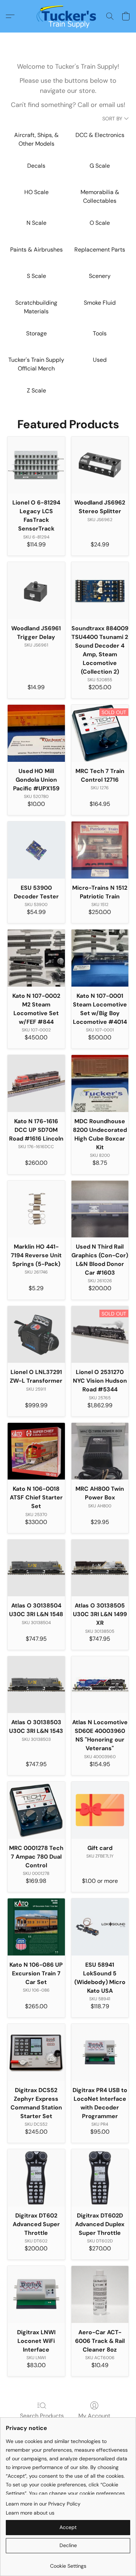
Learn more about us (30, 2513)
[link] (68, 2563)
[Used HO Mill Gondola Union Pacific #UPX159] (36, 733)
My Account (94, 2416)
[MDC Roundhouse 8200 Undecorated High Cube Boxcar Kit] (100, 1083)
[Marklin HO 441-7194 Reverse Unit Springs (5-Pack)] (36, 1209)
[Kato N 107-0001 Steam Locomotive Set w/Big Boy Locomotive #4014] (100, 958)
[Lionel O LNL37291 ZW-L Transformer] (36, 1335)
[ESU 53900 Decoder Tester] (36, 850)
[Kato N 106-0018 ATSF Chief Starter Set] (36, 1451)
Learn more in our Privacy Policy (43, 2504)
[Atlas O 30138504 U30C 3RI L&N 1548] (36, 1568)
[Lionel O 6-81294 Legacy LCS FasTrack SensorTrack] (36, 465)
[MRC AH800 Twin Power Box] (100, 1451)
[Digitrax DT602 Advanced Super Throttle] (36, 2178)
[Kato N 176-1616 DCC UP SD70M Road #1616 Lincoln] (36, 1083)
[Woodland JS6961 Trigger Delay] (36, 591)
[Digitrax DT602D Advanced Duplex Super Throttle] (100, 2178)
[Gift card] (100, 1810)
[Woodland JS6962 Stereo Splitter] (100, 465)
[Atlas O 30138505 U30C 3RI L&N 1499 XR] (100, 1568)
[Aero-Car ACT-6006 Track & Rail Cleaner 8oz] (100, 2294)
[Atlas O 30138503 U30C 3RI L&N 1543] (36, 1685)
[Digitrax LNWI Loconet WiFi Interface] (36, 2294)
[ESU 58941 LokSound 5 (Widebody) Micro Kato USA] (100, 1927)
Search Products (42, 2416)
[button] (68, 16)
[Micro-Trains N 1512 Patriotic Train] (100, 850)
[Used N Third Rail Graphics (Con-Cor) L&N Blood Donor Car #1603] (100, 1209)
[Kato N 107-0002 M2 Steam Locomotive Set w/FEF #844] (36, 958)
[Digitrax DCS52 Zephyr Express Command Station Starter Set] (36, 2052)
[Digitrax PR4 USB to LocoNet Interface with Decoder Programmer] (100, 2052)
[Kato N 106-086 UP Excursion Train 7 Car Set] (36, 1927)
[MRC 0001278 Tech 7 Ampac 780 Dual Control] (36, 1810)
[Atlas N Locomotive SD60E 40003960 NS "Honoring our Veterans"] (100, 1685)
